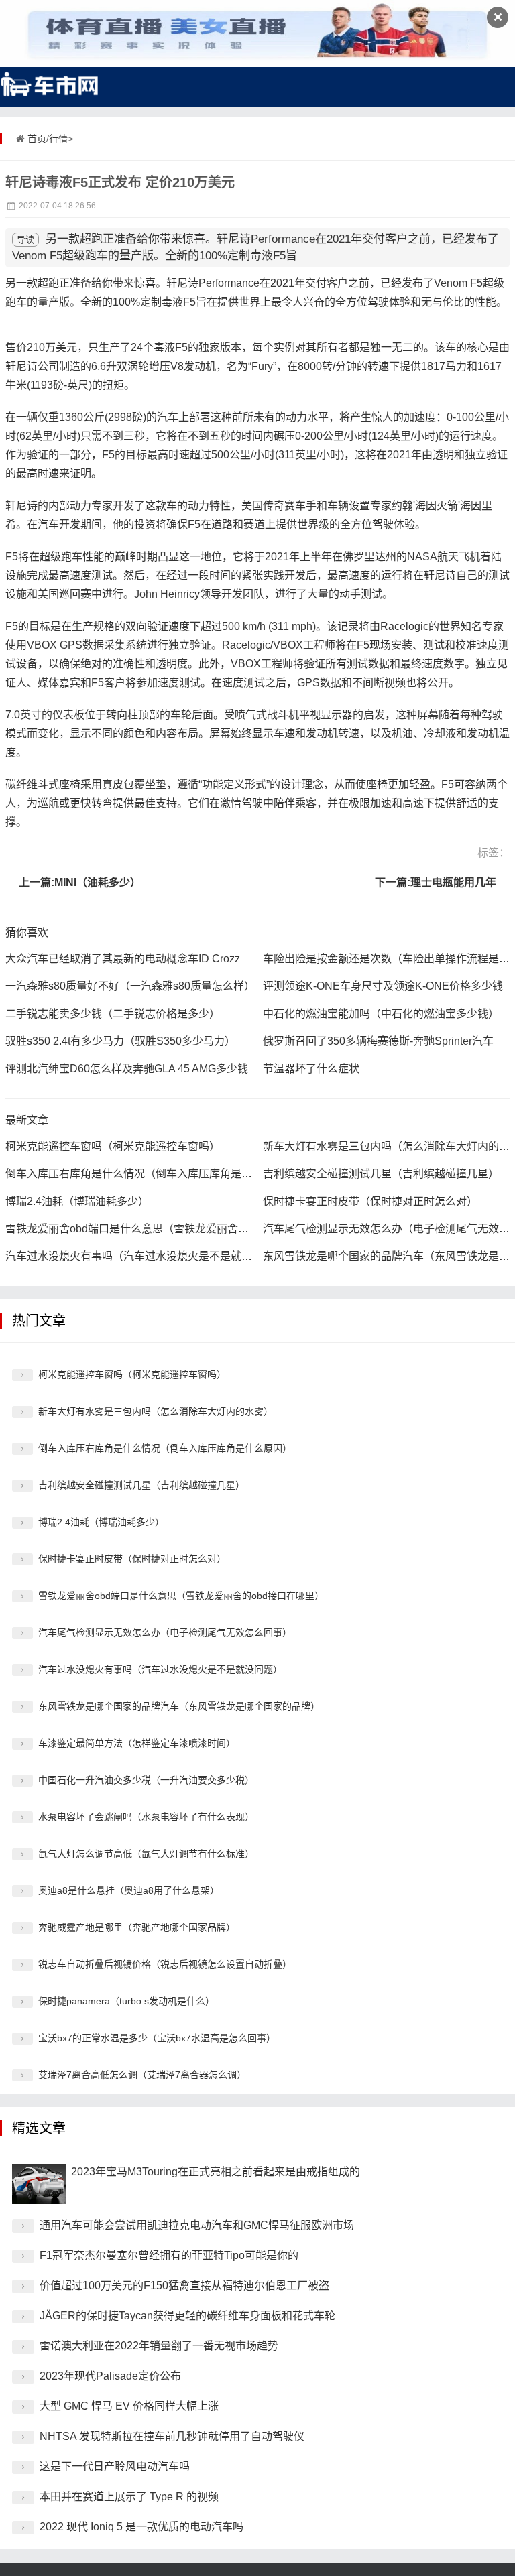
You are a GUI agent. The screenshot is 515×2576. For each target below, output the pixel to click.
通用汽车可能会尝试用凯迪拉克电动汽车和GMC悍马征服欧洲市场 (197, 2225)
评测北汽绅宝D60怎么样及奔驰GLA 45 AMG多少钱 (127, 1069)
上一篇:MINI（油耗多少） (80, 882)
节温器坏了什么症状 (311, 1069)
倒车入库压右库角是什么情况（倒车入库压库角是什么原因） (150, 1174)
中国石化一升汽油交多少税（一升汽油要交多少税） (146, 1780)
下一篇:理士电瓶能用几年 (436, 882)
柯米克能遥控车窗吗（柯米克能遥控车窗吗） (113, 1146)
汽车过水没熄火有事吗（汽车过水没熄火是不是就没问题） (145, 1256)
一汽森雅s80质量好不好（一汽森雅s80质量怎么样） (130, 986)
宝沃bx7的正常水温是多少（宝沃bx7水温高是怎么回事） (157, 2038)
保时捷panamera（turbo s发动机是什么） (126, 2001)
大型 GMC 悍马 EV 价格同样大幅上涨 (129, 2406)
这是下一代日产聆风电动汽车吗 (115, 2466)
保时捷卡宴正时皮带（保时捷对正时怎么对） (370, 1201)
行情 (58, 139)
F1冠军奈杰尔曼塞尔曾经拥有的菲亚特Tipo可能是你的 (169, 2255)
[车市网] (50, 84)
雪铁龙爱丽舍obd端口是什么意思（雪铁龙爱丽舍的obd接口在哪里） (168, 1229)
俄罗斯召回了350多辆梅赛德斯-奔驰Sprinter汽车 (378, 1041)
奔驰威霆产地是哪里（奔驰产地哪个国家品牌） (137, 1927)
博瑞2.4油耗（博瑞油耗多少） (77, 1201)
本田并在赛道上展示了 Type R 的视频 (129, 2497)
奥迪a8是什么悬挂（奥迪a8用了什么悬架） (129, 1890)
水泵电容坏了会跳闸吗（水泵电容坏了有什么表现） (146, 1817)
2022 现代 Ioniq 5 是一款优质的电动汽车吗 (141, 2527)
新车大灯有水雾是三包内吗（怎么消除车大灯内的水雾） (156, 1411)
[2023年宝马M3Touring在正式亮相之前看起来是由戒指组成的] (39, 2184)
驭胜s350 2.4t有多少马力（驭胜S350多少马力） (120, 1041)
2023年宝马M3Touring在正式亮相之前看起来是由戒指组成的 (216, 2172)
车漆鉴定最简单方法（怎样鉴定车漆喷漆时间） (137, 1743)
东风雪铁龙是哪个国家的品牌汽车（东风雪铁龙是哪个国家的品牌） (179, 1706)
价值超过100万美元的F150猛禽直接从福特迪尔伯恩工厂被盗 (184, 2285)
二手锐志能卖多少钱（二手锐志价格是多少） (113, 1014)
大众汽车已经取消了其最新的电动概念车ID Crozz (123, 959)
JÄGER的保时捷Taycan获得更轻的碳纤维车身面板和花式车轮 (187, 2316)
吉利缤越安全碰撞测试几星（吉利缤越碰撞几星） (381, 1174)
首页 (37, 139)
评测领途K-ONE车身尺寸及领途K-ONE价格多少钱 (383, 986)
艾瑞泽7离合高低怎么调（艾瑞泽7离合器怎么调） (142, 2075)
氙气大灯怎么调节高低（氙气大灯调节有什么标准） (146, 1854)
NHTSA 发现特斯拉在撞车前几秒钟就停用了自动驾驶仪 (172, 2436)
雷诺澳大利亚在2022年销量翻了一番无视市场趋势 (159, 2346)
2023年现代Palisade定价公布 (110, 2376)
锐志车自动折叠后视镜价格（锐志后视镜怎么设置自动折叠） (165, 1964)
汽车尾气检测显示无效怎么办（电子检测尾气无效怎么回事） (165, 1632)
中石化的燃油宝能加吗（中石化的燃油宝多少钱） (381, 1014)
